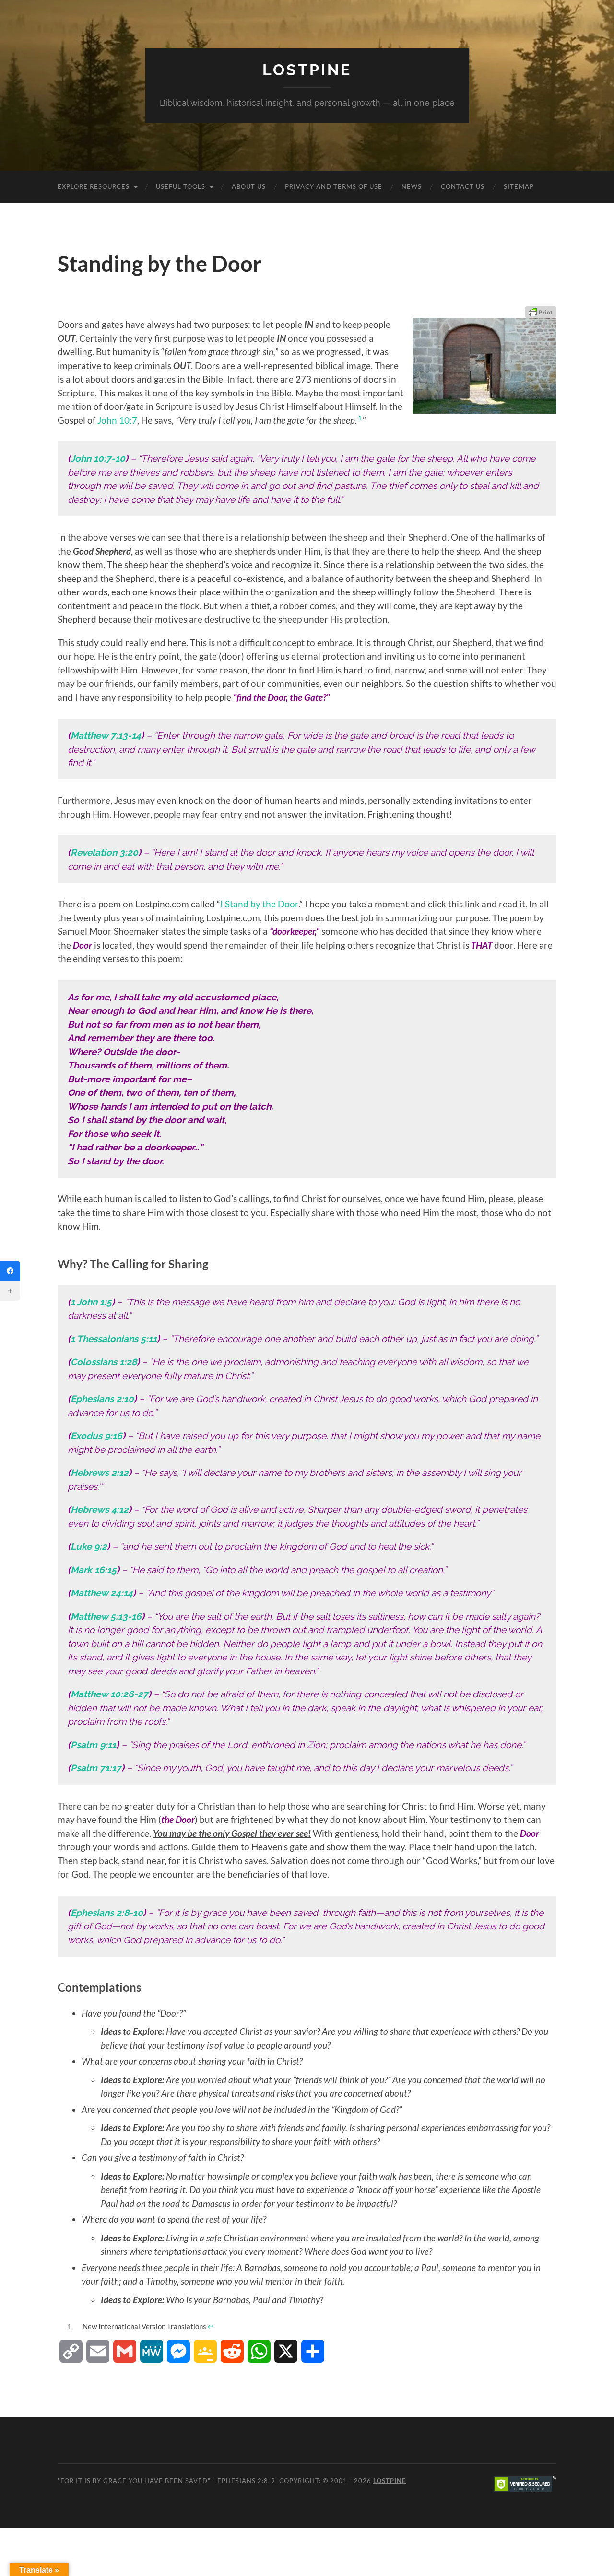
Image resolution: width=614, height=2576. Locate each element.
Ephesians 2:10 (102, 1399)
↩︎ (211, 2326)
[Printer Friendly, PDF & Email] (541, 312)
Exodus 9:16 (96, 1436)
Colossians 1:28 (104, 1362)
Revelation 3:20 (104, 852)
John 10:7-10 (98, 458)
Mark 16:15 (94, 1570)
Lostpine (307, 70)
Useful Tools (181, 186)
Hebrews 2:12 (100, 1473)
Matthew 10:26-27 (109, 1694)
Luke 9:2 (89, 1546)
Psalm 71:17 (96, 1768)
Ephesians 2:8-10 (107, 1913)
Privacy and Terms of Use (334, 186)
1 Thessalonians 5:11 (114, 1339)
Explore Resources (94, 186)
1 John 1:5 (91, 1302)
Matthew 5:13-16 (106, 1616)
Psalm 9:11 (93, 1745)
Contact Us (463, 186)
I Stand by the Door (259, 904)
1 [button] (360, 418)
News (412, 186)
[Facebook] (10, 1271)
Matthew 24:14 (102, 1593)
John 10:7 (117, 420)
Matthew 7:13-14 (106, 735)
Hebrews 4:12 (100, 1509)
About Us (249, 186)
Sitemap (519, 186)
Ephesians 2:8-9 (246, 2481)
